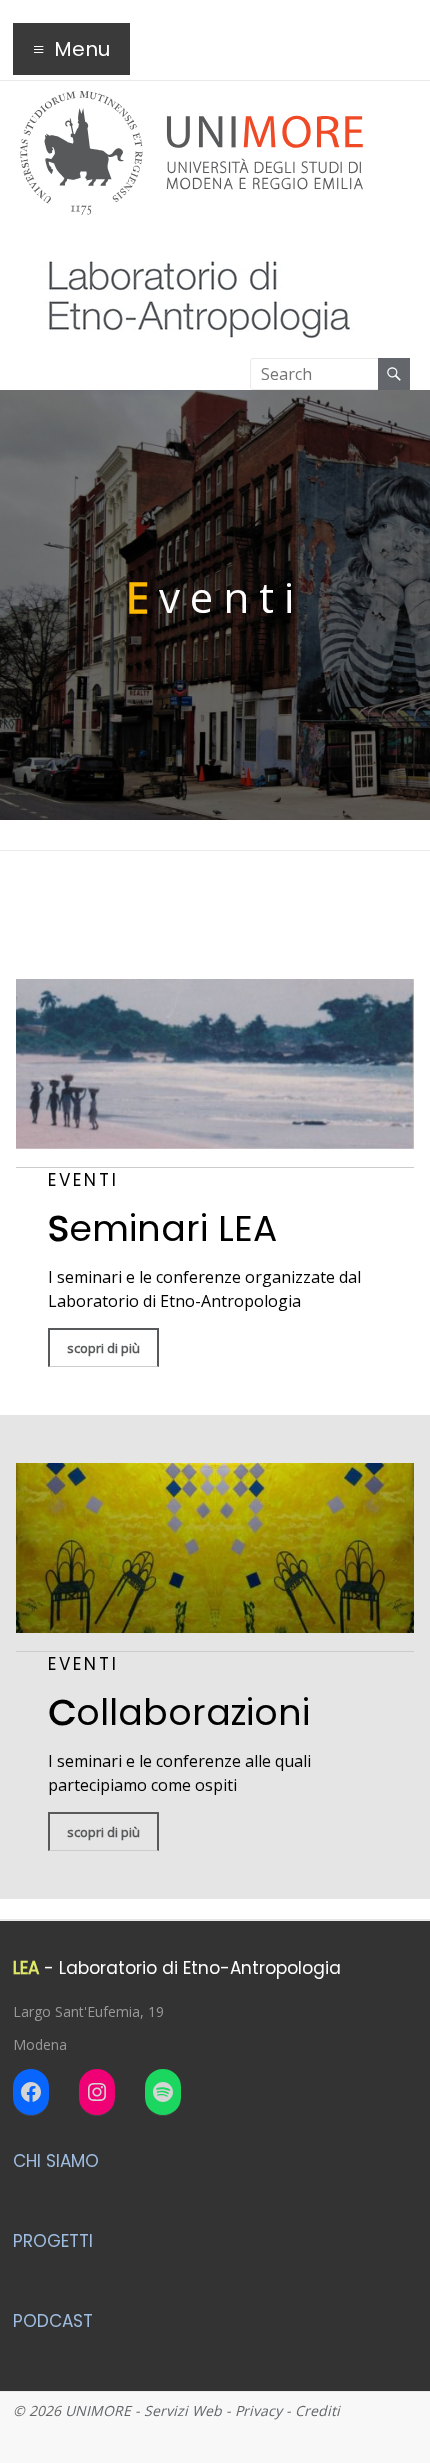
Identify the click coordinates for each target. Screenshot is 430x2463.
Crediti (317, 2410)
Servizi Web (183, 2410)
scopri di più (103, 1348)
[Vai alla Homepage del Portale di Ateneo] (191, 102)
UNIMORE (98, 2410)
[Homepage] (189, 244)
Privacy (258, 2410)
